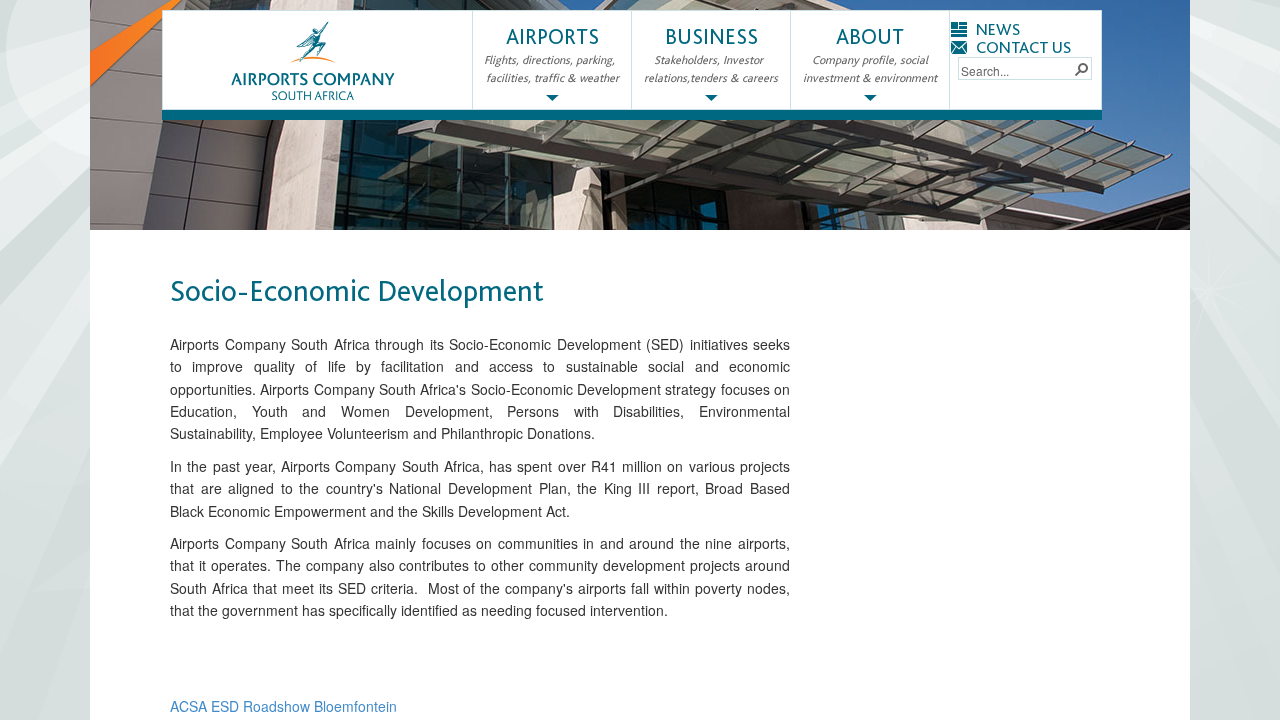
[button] (1081, 68)
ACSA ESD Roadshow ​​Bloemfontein (283, 706)
